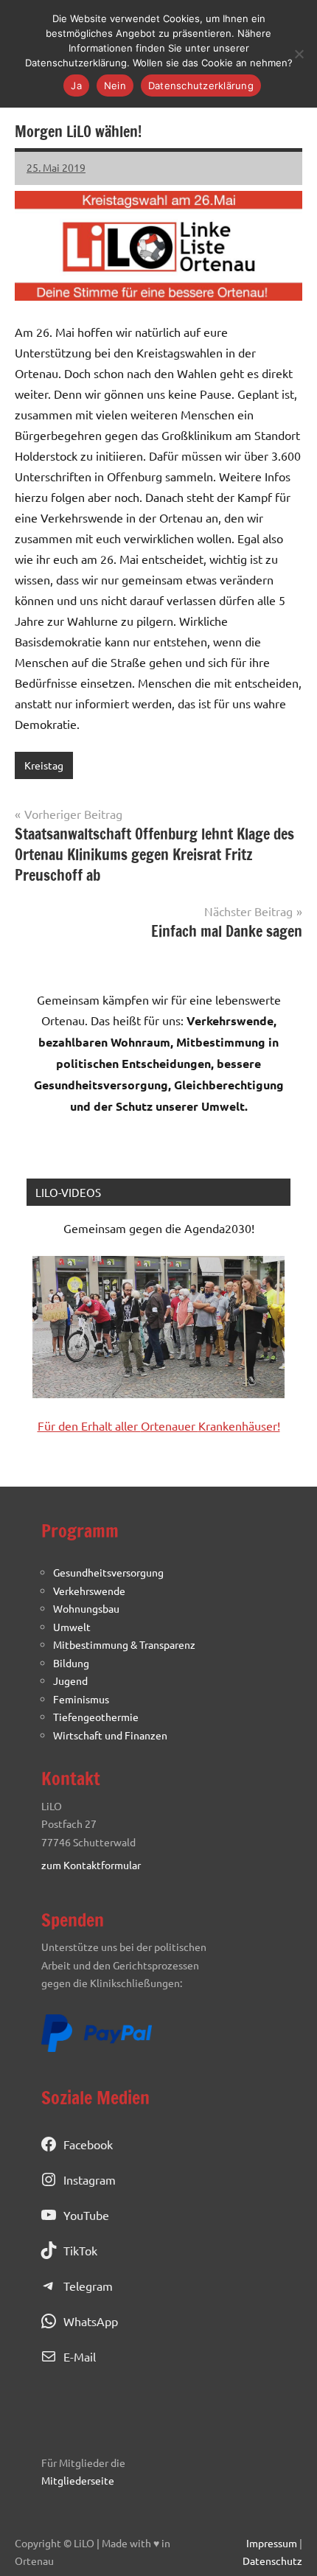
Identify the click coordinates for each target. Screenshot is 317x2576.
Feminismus (81, 1699)
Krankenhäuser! (239, 1425)
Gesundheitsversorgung (108, 1572)
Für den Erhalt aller (89, 1425)
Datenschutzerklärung (201, 85)
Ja (76, 85)
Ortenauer (170, 1425)
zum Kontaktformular (91, 1865)
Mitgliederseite (78, 2480)
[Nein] (299, 54)
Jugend (70, 1680)
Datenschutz (272, 2561)
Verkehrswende (89, 1591)
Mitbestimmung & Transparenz (124, 1644)
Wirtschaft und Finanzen (110, 1735)
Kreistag (44, 765)
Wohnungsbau (86, 1608)
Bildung (71, 1663)
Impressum (272, 2543)
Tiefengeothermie (96, 1717)
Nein (115, 85)
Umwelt (72, 1627)
